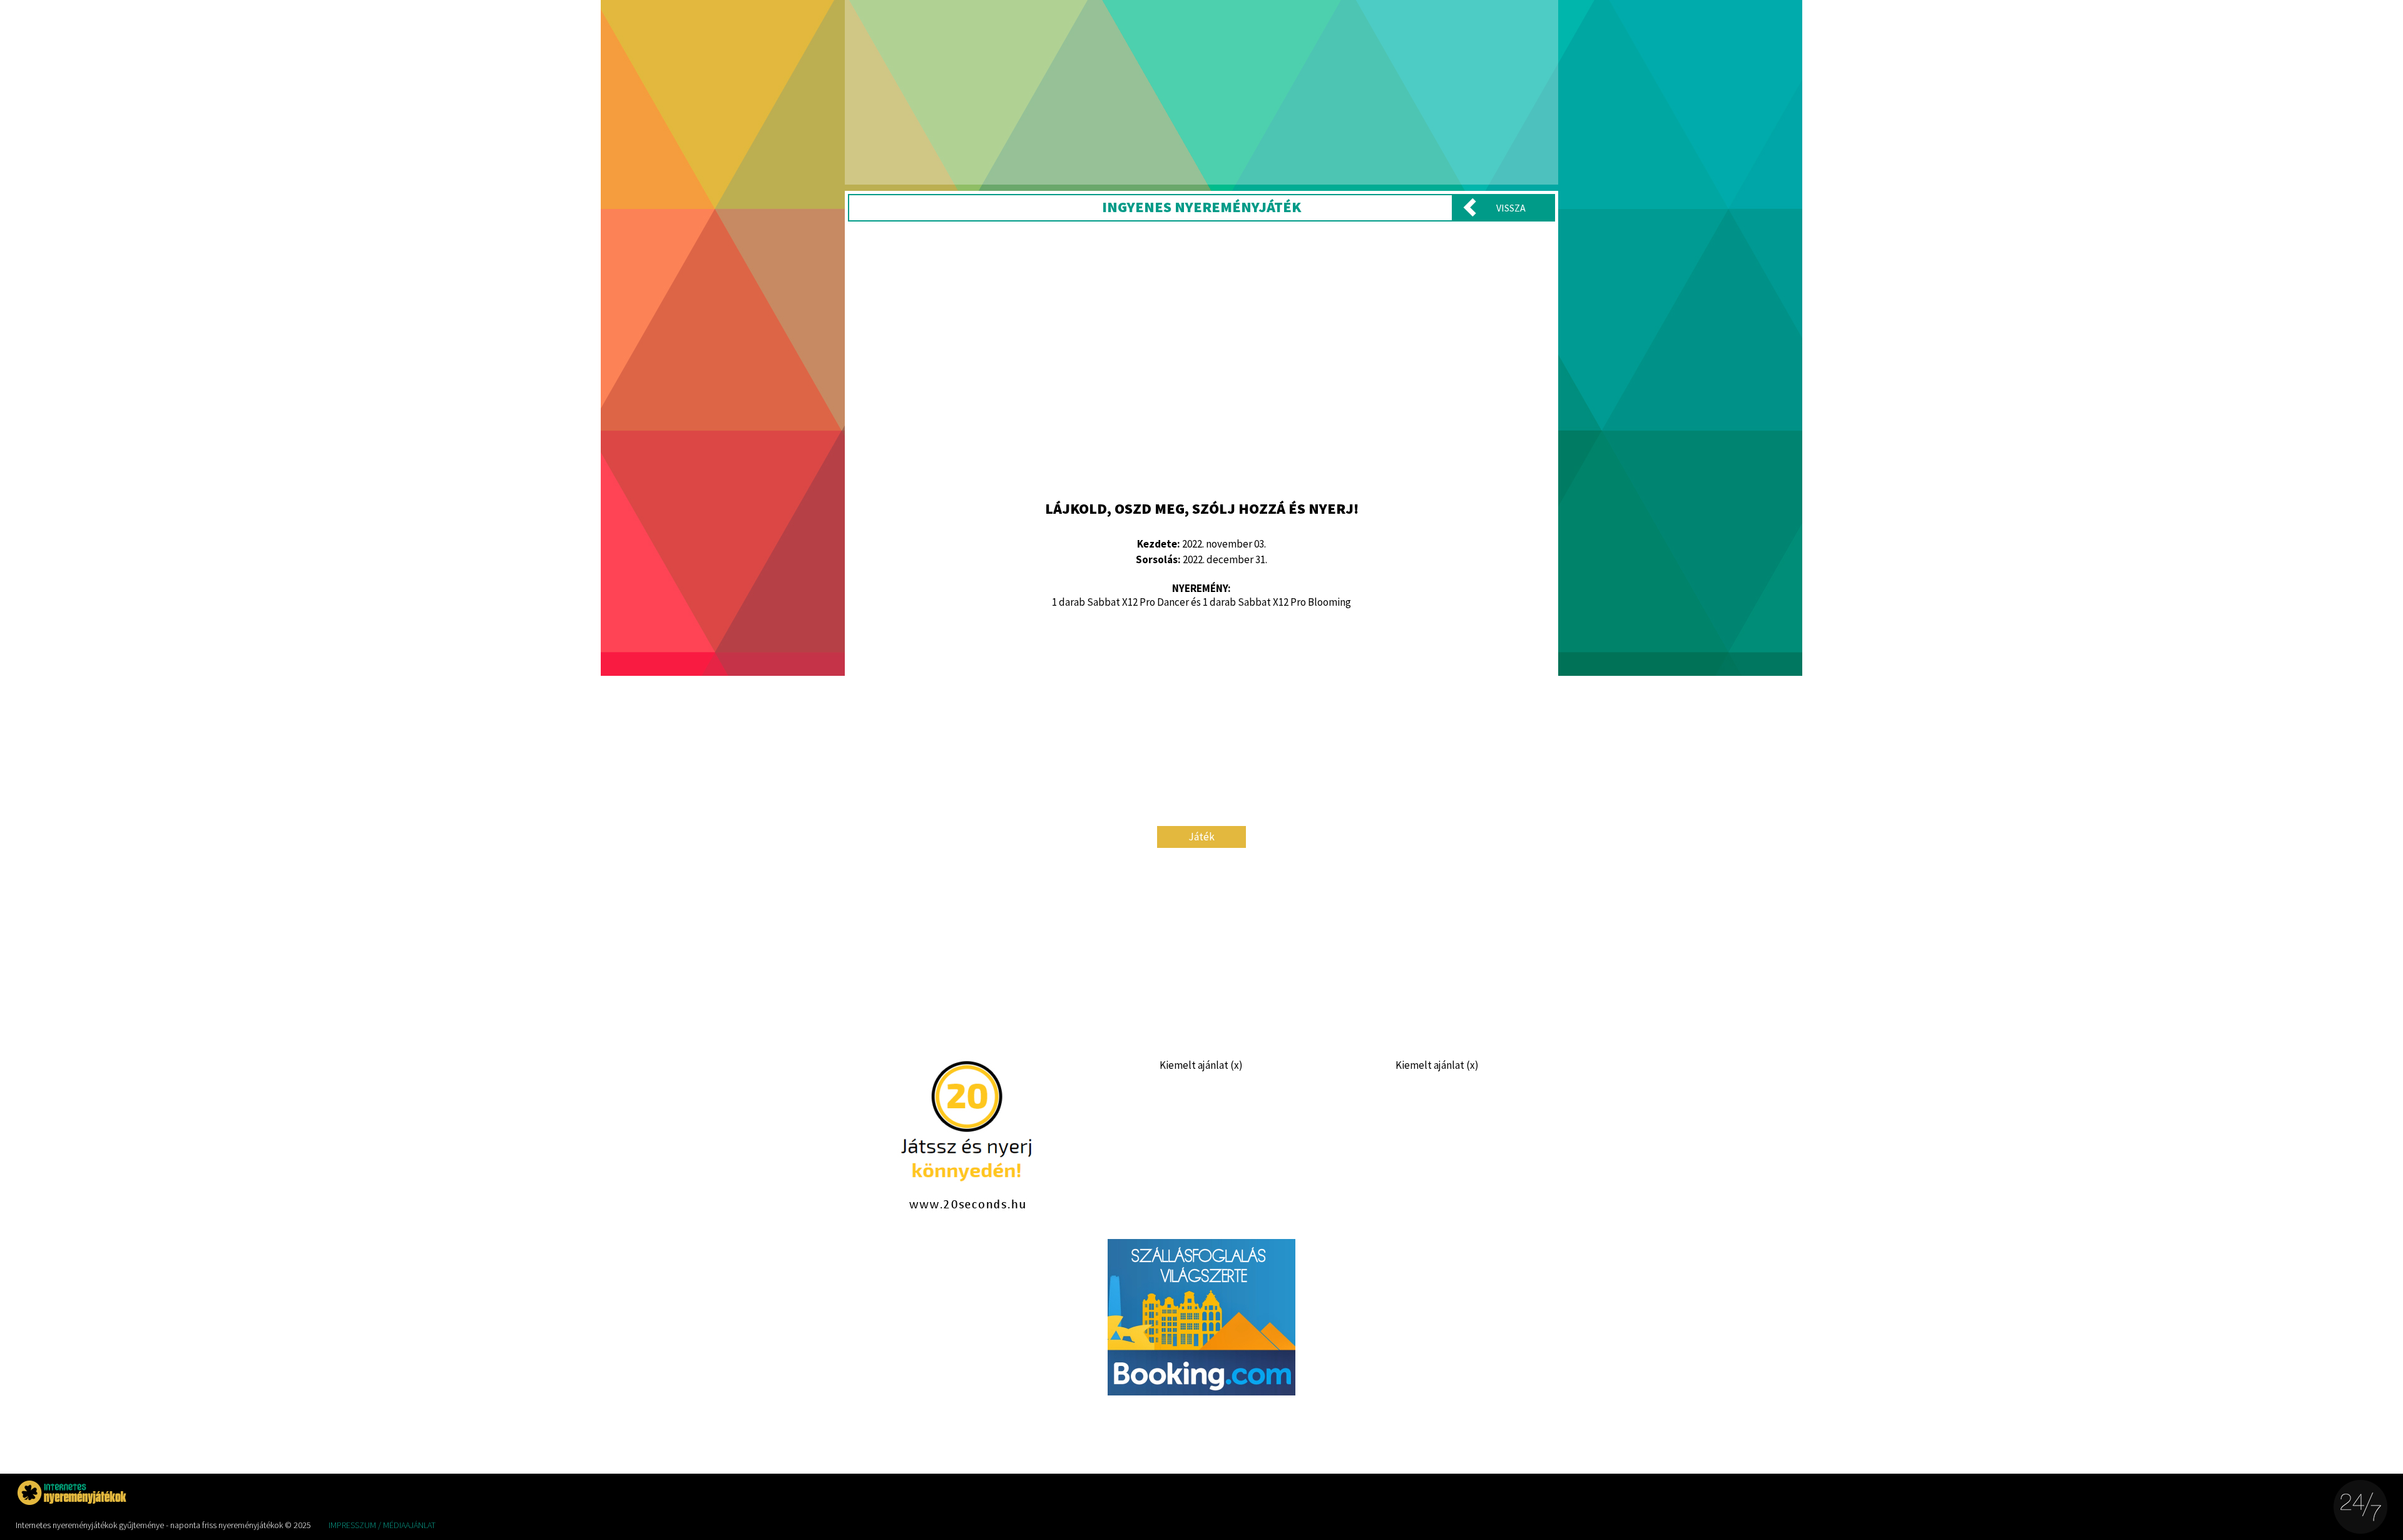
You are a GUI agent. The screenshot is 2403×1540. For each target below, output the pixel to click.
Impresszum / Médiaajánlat (382, 1525)
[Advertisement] (1201, 359)
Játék (1201, 837)
